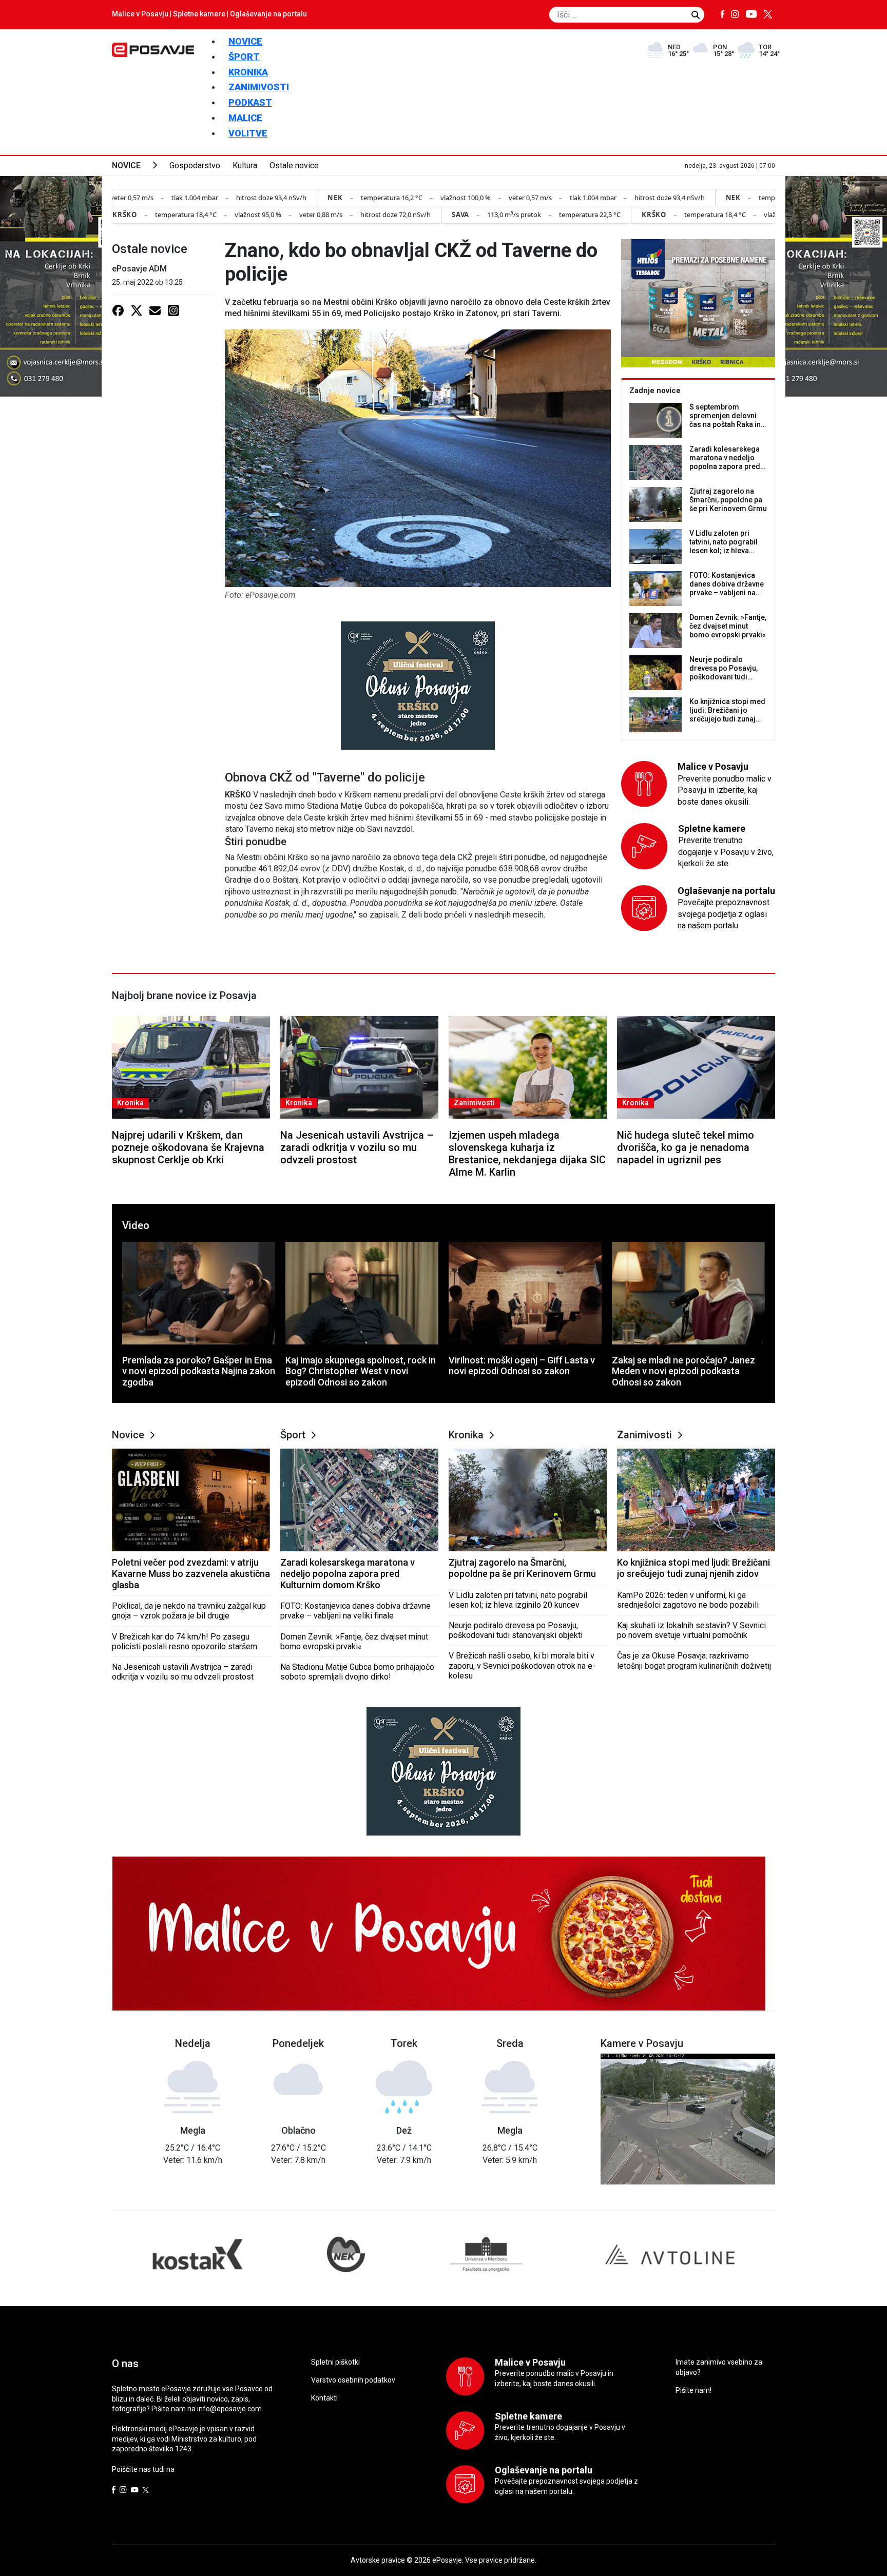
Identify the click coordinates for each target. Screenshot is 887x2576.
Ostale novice (294, 165)
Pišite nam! (693, 2390)
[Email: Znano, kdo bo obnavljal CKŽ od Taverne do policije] (155, 310)
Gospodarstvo (195, 165)
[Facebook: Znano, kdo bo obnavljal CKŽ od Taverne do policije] (118, 310)
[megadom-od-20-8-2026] (698, 303)
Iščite (696, 15)
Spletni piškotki (335, 2362)
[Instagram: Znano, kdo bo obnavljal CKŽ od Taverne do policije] (173, 310)
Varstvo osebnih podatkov (353, 2380)
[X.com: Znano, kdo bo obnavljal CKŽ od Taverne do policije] (137, 310)
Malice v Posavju (140, 14)
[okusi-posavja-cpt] (418, 685)
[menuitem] (245, 41)
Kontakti (324, 2398)
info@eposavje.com (229, 2409)
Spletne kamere (199, 14)
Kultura (245, 165)
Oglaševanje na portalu (268, 14)
